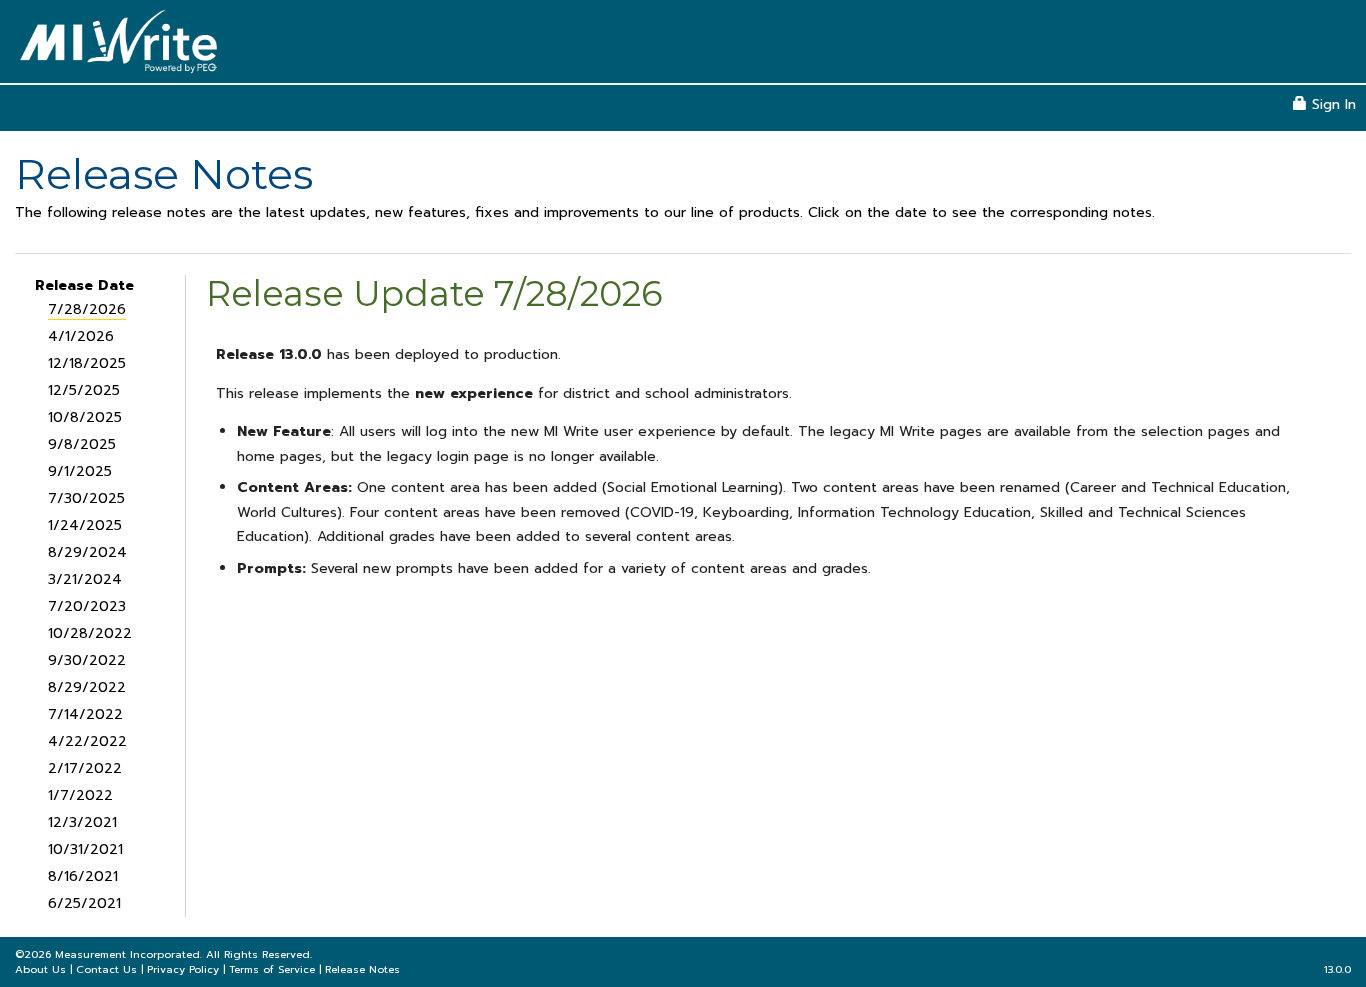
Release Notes (362, 969)
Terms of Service (272, 969)
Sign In (1331, 104)
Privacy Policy (183, 969)
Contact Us (106, 969)
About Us (40, 969)
